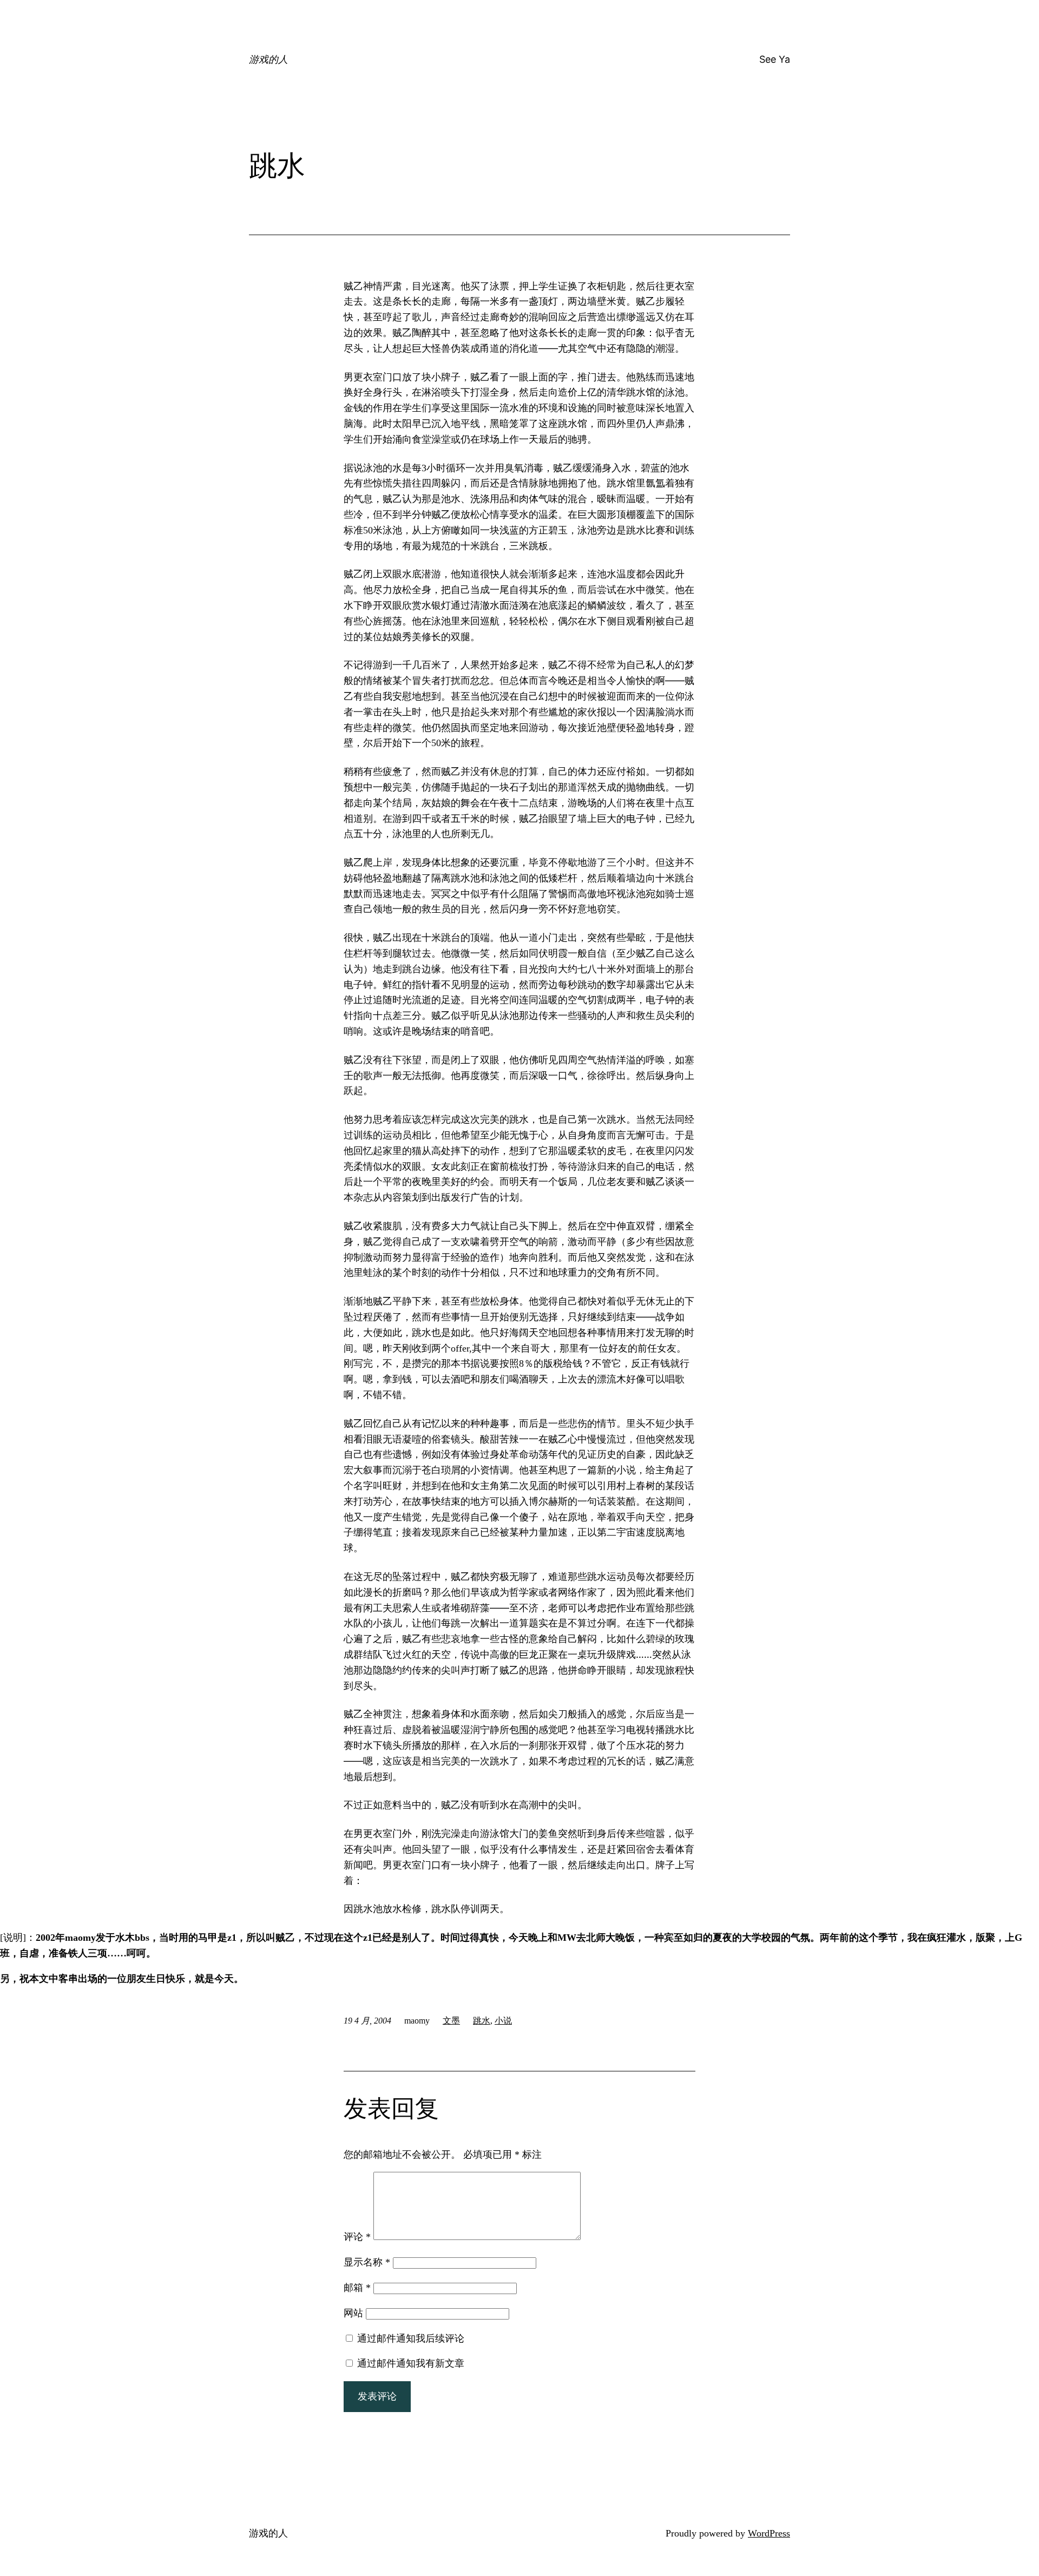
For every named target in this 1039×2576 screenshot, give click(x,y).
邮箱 (357, 2288)
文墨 (451, 2021)
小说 (503, 2021)
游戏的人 (268, 59)
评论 (357, 2237)
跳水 (482, 2021)
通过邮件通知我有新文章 (411, 2363)
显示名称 (367, 2262)
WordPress (769, 2533)
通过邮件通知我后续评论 (411, 2338)
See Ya (775, 59)
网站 (353, 2313)
